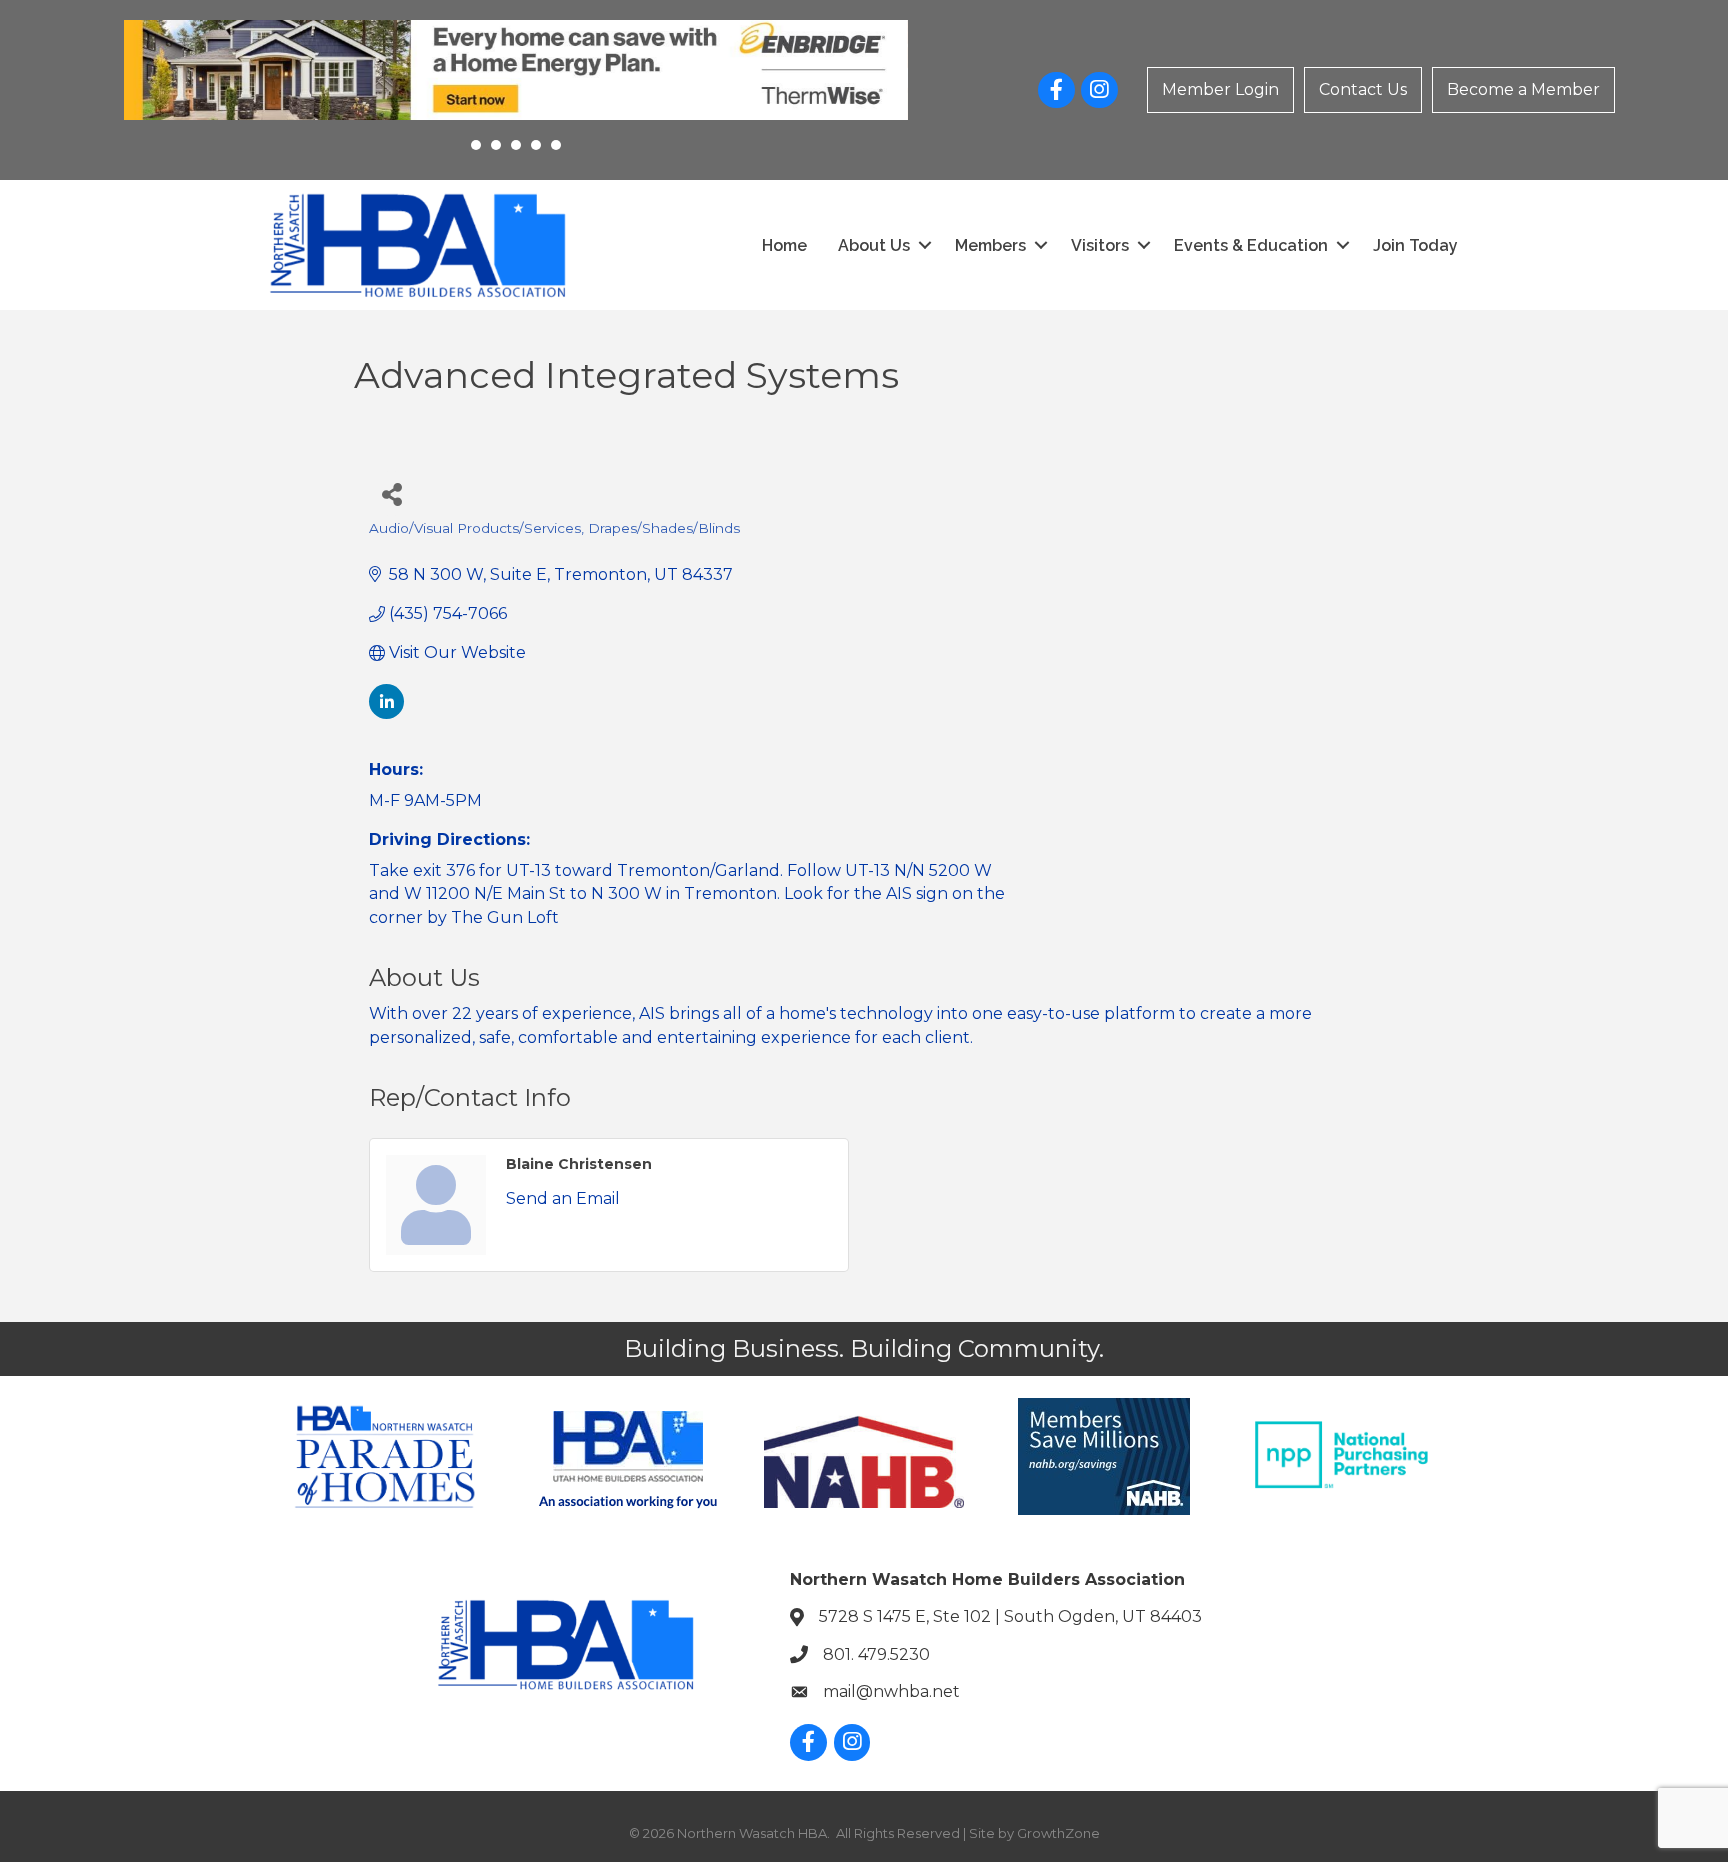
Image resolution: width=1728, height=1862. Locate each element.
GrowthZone (1058, 1833)
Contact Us (1363, 89)
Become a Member (1523, 89)
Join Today (1415, 245)
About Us (874, 245)
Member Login (1220, 89)
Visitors (1100, 245)
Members (990, 245)
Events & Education (1251, 245)
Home (784, 245)
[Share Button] (391, 493)
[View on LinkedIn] (386, 713)
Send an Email (563, 1198)
